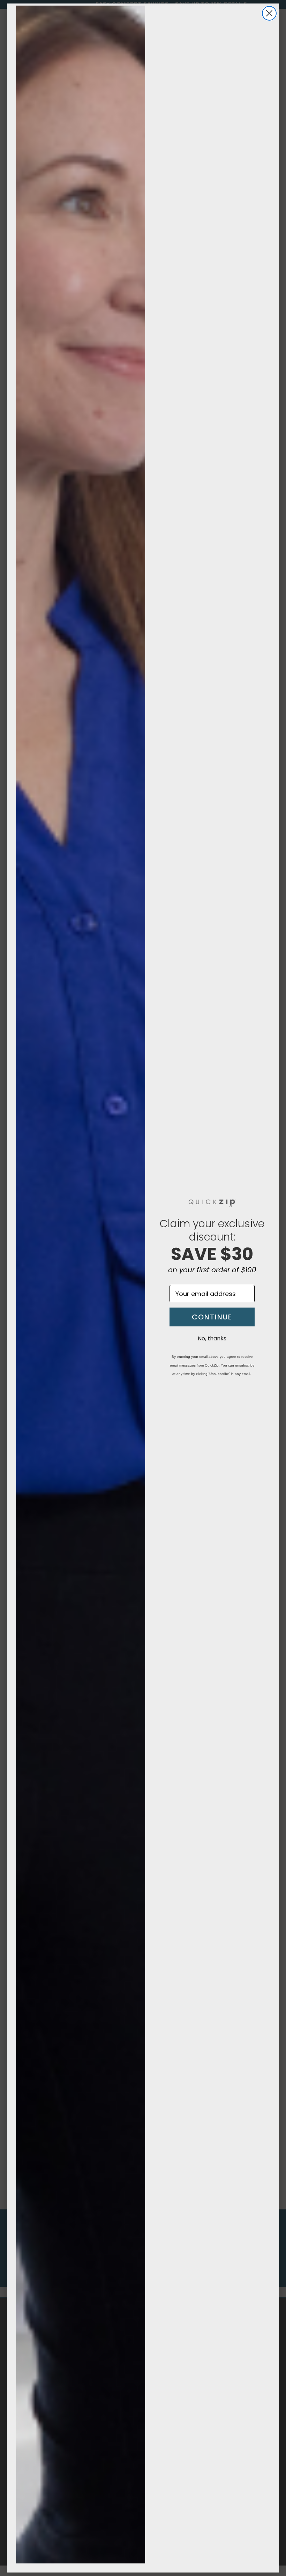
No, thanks (212, 1338)
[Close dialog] (269, 13)
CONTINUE (212, 1317)
